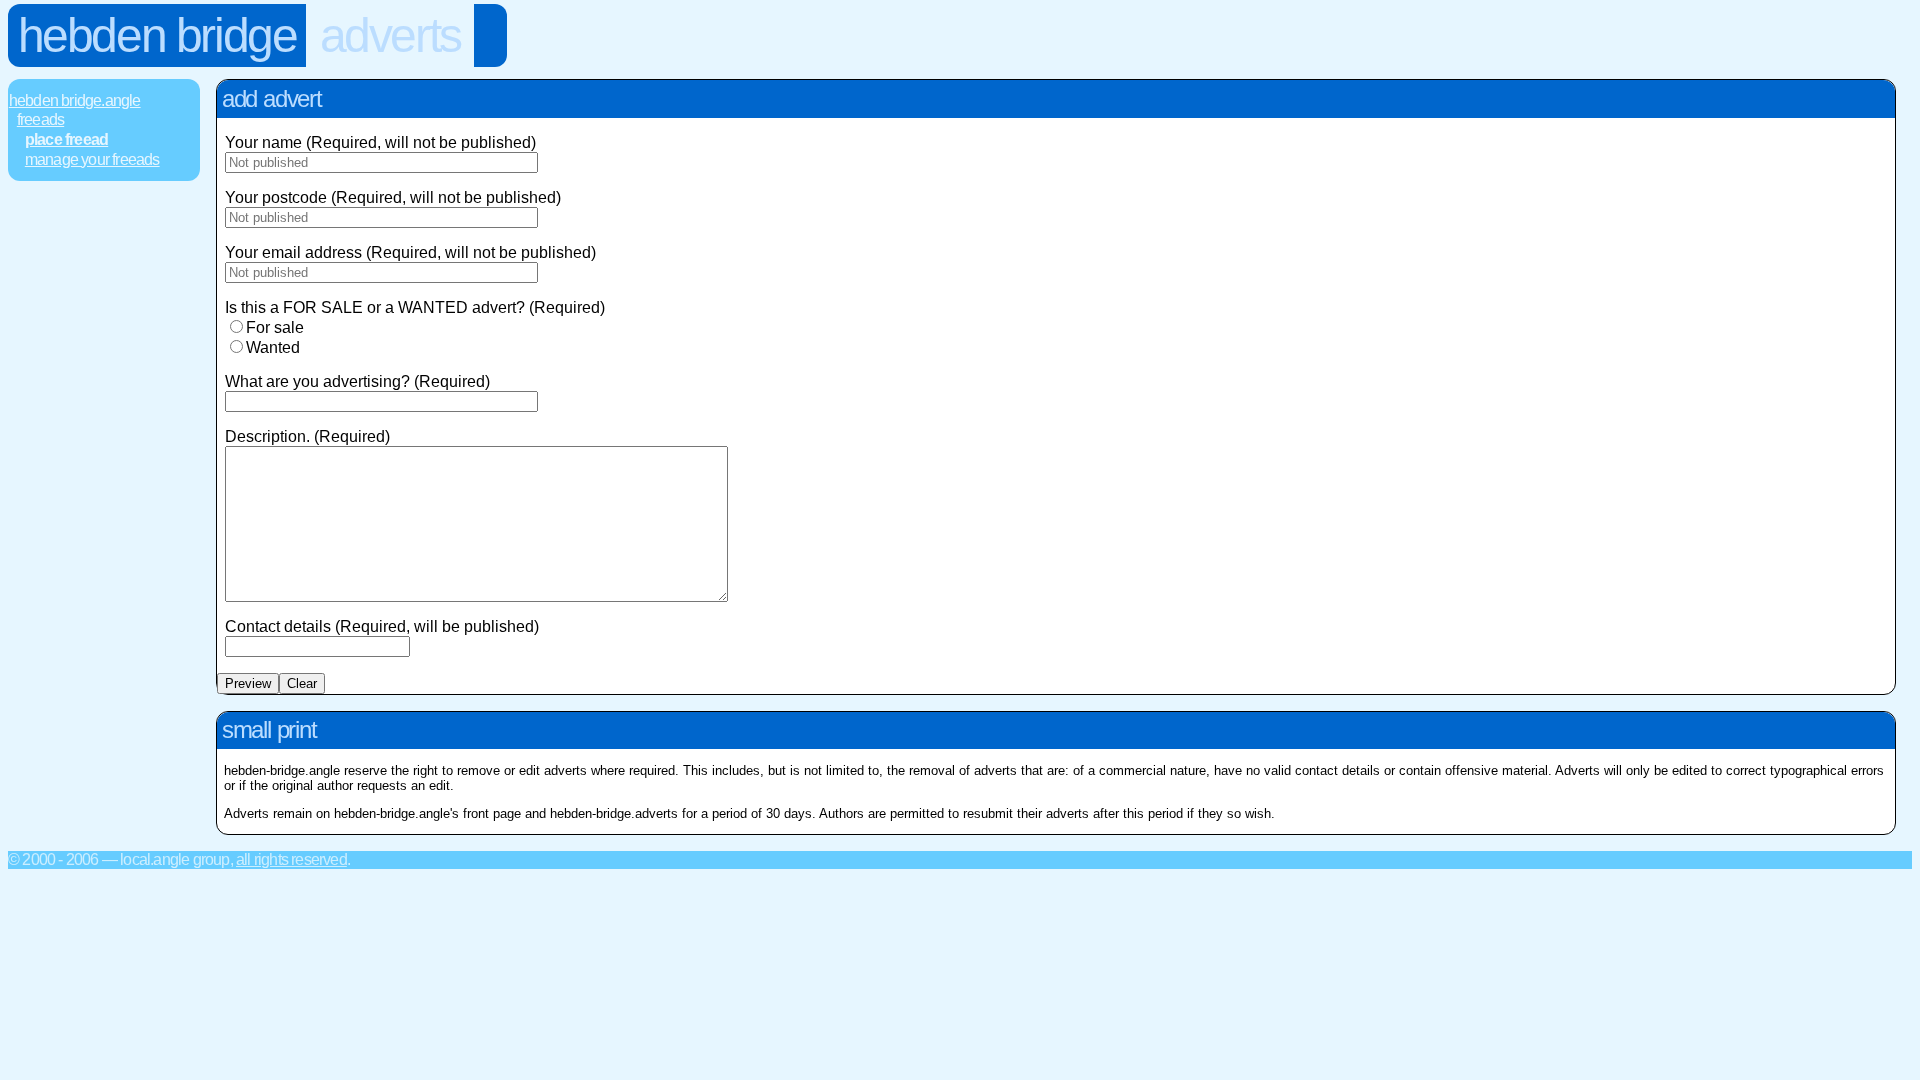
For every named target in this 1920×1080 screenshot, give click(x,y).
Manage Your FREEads (92, 159)
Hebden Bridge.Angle (75, 100)
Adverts (390, 35)
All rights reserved (291, 859)
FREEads (40, 119)
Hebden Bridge (157, 35)
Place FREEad (66, 139)
